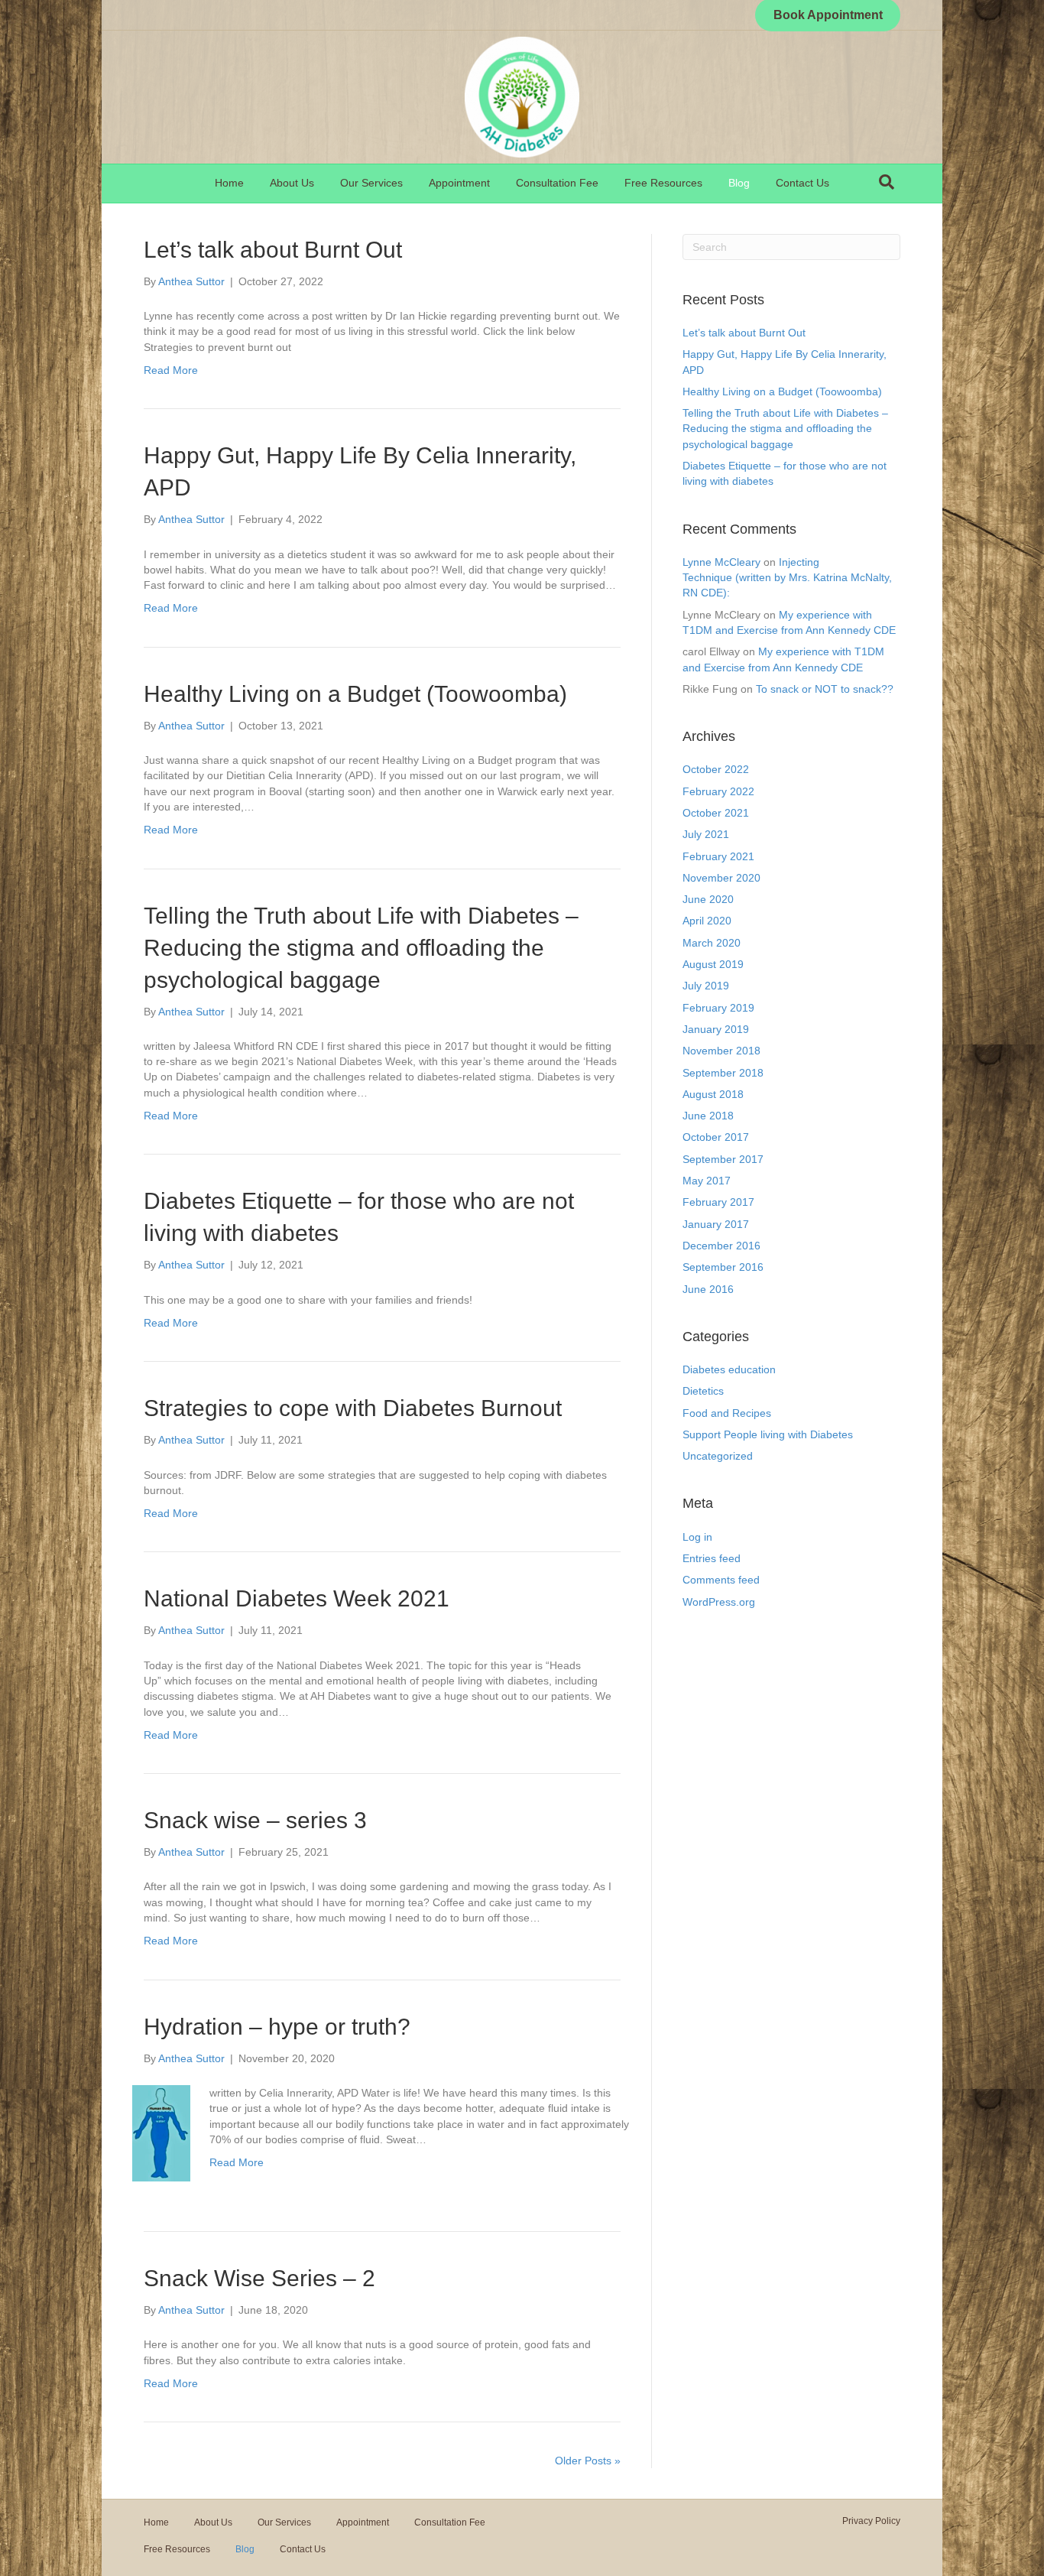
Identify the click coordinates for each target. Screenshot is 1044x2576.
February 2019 (718, 1008)
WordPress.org (719, 1602)
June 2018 (708, 1116)
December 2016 (721, 1246)
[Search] (887, 182)
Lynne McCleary (721, 562)
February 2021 (718, 856)
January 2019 (716, 1029)
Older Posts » (588, 2461)
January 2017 (716, 1224)
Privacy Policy (871, 2521)
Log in (697, 1537)
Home (229, 183)
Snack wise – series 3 (255, 1820)
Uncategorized (718, 1456)
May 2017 (707, 1181)
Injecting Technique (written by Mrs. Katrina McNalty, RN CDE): (787, 578)
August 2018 (713, 1094)
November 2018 (721, 1051)
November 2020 (721, 878)
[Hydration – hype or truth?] (161, 2133)
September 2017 (723, 1159)
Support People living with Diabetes (768, 1434)
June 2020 (708, 899)
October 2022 (716, 769)
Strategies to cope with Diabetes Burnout (353, 1408)
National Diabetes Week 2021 (297, 1598)
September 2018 (723, 1073)
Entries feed (712, 1558)
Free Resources (663, 183)
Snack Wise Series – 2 (259, 2278)
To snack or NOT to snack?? (825, 689)
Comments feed (721, 1580)
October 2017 (716, 1137)
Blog (739, 183)
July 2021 (706, 834)
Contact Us (802, 183)
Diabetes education (729, 1369)
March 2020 (712, 943)
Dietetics (703, 1391)
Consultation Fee (557, 183)
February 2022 (718, 791)
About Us (292, 183)
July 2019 (706, 986)
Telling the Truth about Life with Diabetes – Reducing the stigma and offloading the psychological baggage (361, 948)
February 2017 (718, 1202)
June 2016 (708, 1289)
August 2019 (713, 964)
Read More (171, 370)
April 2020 (707, 921)
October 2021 (716, 813)
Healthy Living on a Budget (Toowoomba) (355, 694)
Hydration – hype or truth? (277, 2027)
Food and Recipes (727, 1413)
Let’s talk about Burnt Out (273, 250)
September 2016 (723, 1267)
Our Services (371, 183)
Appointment (459, 183)
